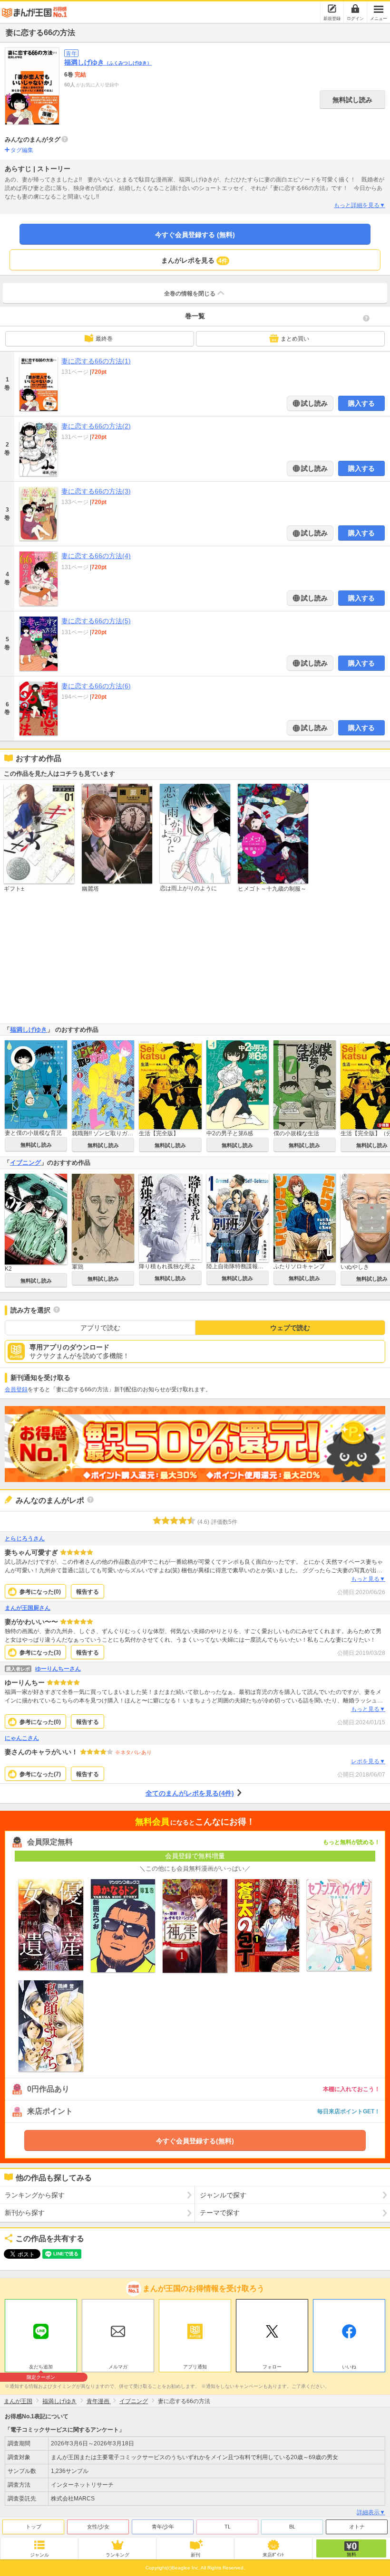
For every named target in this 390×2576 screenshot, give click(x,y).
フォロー (272, 2367)
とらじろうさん (25, 1539)
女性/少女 (98, 2527)
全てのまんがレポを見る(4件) (190, 1793)
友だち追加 (41, 2368)
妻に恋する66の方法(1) (96, 361)
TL (228, 2527)
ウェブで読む (290, 1328)
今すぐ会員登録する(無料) (195, 2141)
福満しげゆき (108, 62)
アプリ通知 (195, 2367)
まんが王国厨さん (28, 1608)
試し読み (313, 403)
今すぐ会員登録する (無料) (195, 235)
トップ (34, 2527)
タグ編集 (22, 150)
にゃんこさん (22, 1738)
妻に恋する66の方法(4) (96, 556)
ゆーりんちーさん (58, 1669)
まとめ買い (295, 339)
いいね (349, 2367)
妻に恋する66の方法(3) (96, 491)
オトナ (357, 2527)
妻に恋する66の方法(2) (96, 426)
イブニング (25, 1163)
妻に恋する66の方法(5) (96, 621)
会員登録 (16, 1389)
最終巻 (104, 339)
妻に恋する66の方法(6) (96, 686)
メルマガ (118, 2367)
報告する (88, 1592)
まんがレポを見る (194, 260)
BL (292, 2527)
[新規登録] (332, 9)
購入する (361, 403)
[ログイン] (355, 9)
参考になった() (40, 1592)
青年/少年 (163, 2527)
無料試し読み (352, 100)
